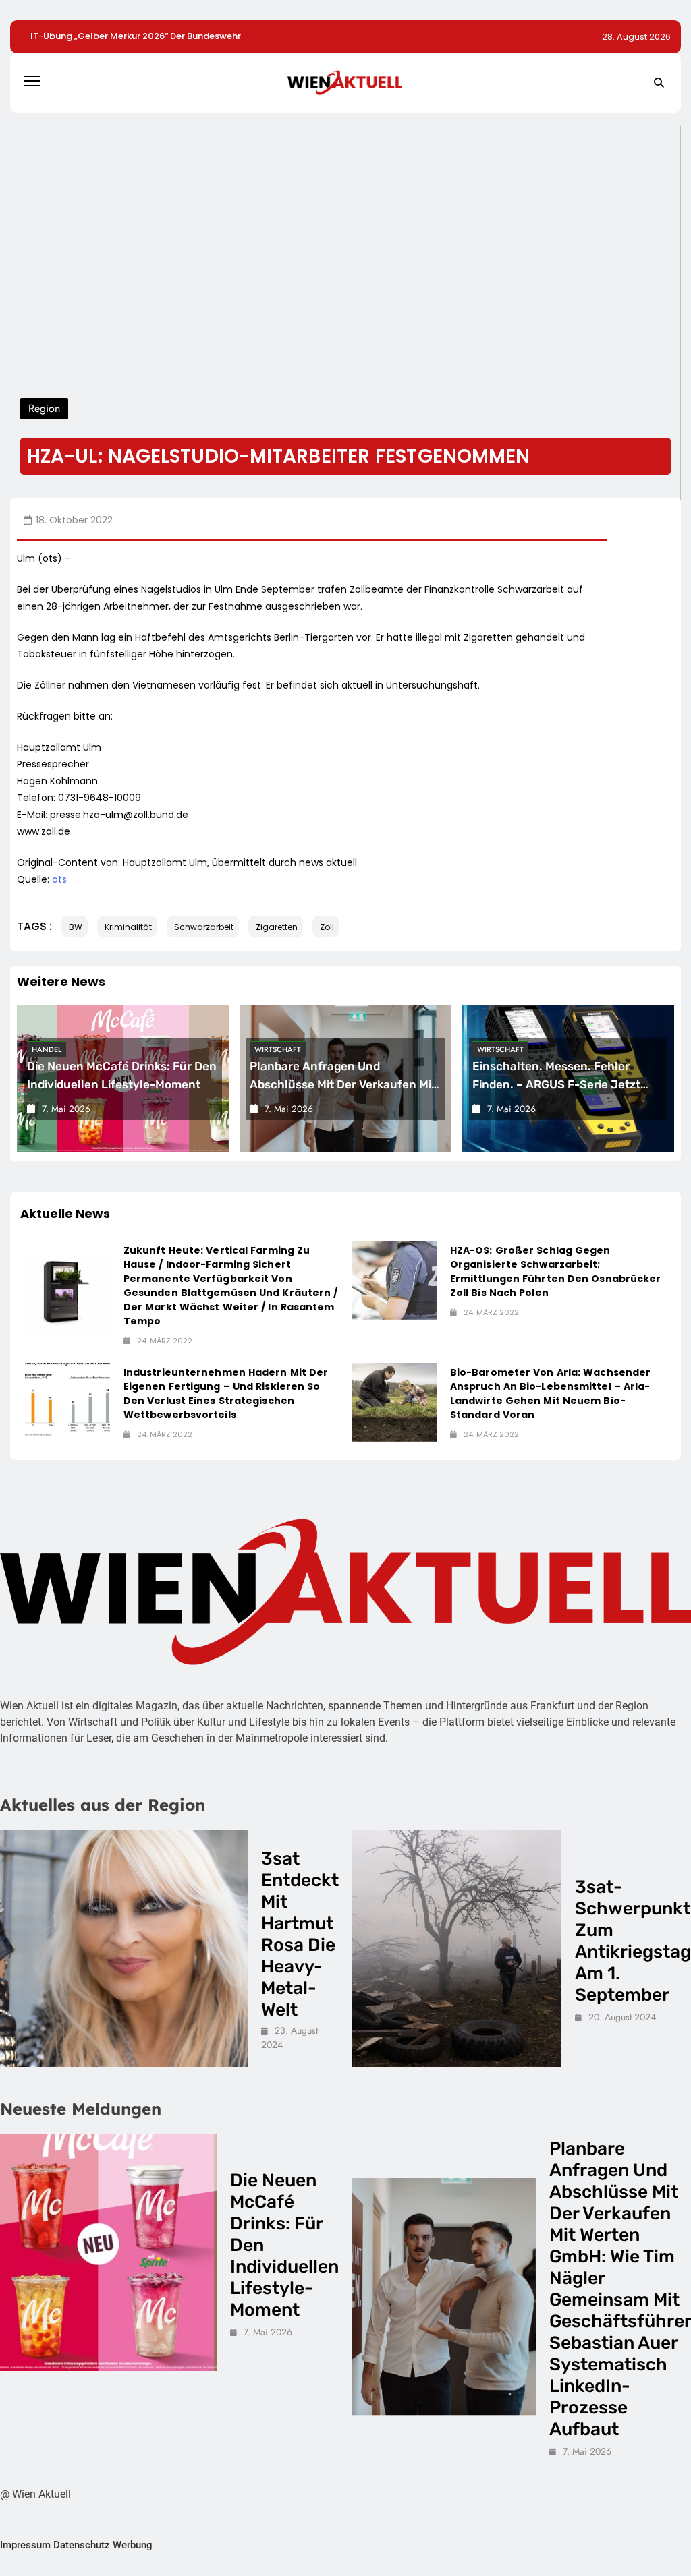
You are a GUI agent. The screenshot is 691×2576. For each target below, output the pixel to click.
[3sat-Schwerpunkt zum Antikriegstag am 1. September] (457, 1949)
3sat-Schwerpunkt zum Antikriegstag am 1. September (633, 1941)
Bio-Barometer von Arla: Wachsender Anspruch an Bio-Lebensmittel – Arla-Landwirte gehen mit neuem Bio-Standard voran (550, 1394)
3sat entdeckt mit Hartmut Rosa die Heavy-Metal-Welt (300, 1934)
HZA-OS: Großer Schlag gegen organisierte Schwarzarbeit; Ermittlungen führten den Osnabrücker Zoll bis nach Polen (556, 1271)
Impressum (25, 2545)
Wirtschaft (278, 1049)
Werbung (133, 2545)
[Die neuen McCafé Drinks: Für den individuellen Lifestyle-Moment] (108, 2253)
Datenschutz (82, 2545)
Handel (47, 1049)
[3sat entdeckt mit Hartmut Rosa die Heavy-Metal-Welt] (124, 1949)
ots (59, 879)
